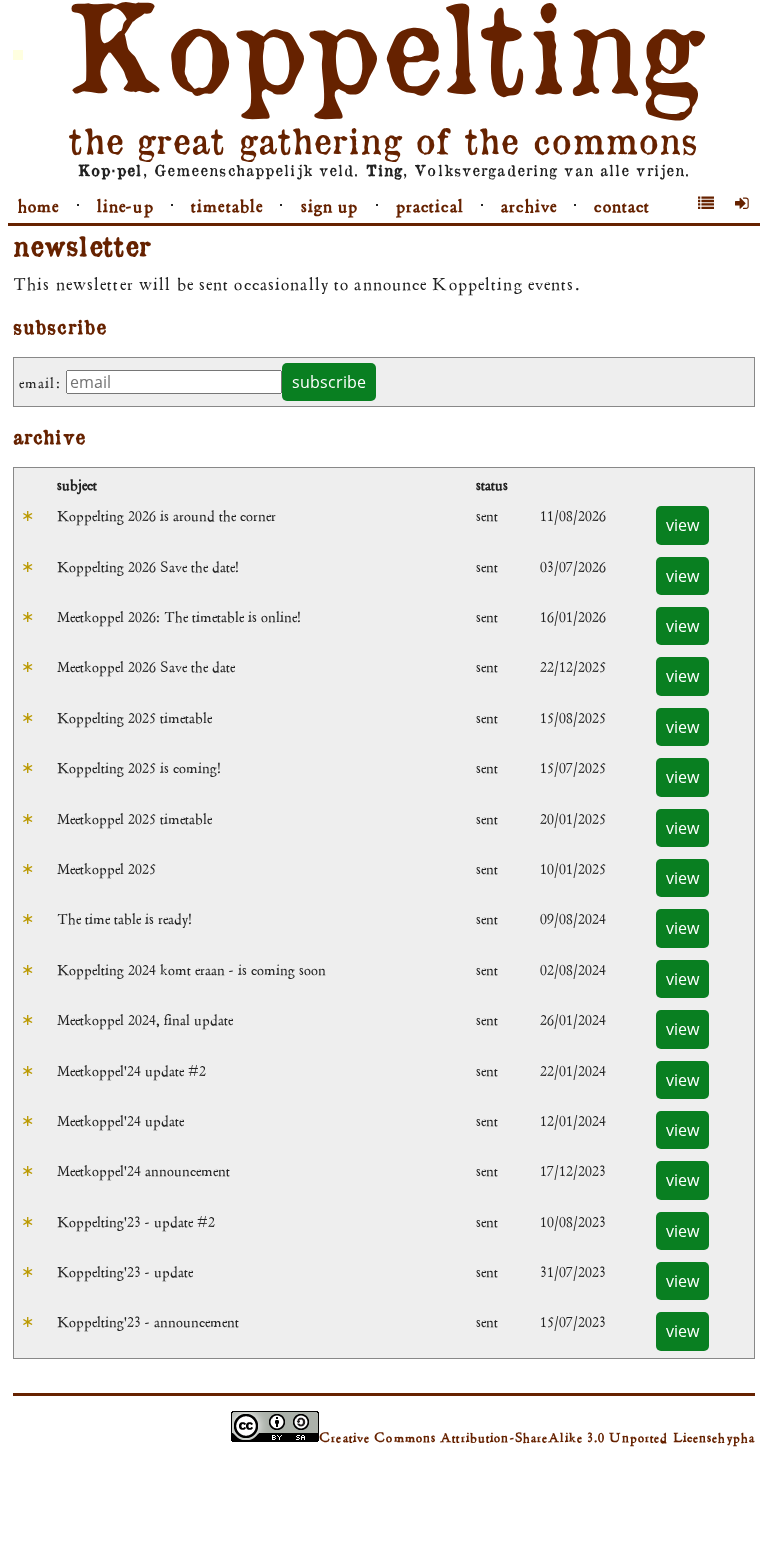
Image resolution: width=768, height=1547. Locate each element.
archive (529, 206)
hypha (736, 1437)
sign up (330, 206)
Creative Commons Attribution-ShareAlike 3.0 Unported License (518, 1437)
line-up (125, 206)
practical (430, 206)
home (38, 206)
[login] (742, 203)
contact (622, 206)
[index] (706, 203)
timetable (227, 206)
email (37, 382)
